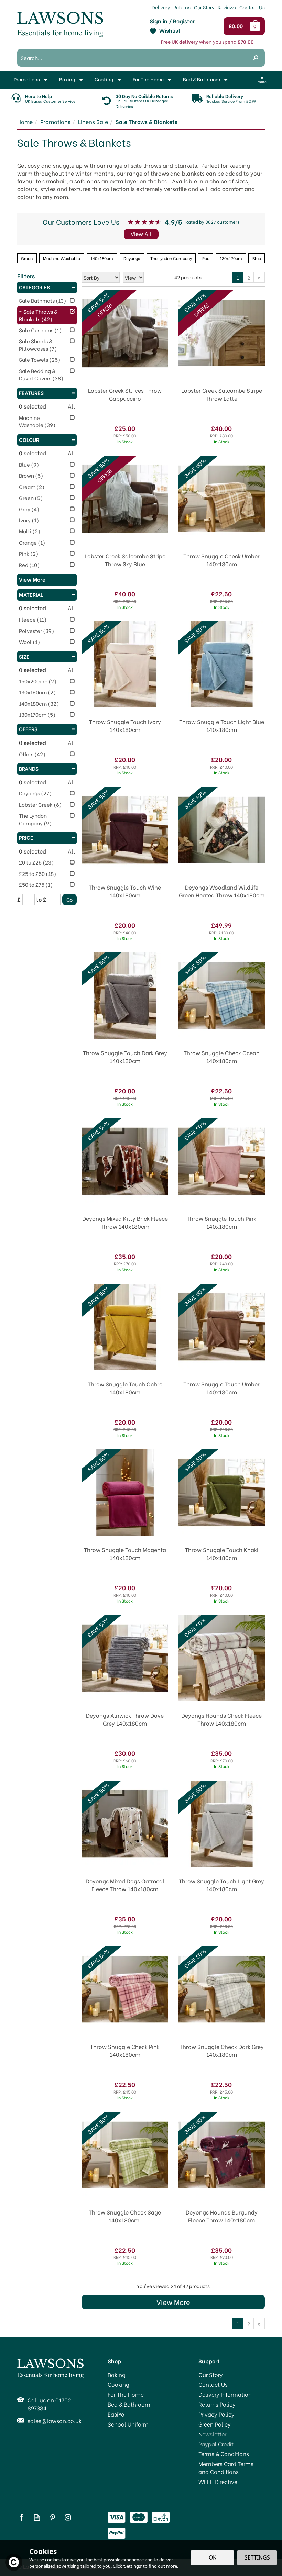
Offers (28, 729)
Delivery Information (225, 2394)
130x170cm (231, 258)
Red (206, 258)
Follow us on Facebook (21, 2517)
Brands (29, 768)
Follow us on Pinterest (52, 2517)
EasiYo (116, 2414)
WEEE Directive (218, 2482)
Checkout (237, 26)
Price (26, 837)
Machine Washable (62, 258)
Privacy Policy (216, 2414)
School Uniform (128, 2424)
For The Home (126, 2394)
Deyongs (132, 258)
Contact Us (213, 2384)
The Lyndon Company (171, 258)
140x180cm (102, 258)
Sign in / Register (172, 21)
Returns (182, 7)
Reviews (227, 7)
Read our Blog (37, 2517)
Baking (117, 2375)
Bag (256, 26)
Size (24, 656)
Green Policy (215, 2424)
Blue (257, 258)
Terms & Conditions (224, 2454)
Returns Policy (217, 2404)
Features (31, 393)
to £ (41, 899)
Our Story (211, 2375)
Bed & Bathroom (129, 2404)
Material (31, 594)
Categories (34, 287)
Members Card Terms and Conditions (226, 2468)
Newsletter (212, 2434)
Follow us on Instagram (68, 2517)
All (71, 406)
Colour (29, 439)
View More (173, 2302)
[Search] (256, 58)
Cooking (118, 2384)
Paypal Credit (216, 2444)
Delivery (161, 7)
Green (27, 258)
